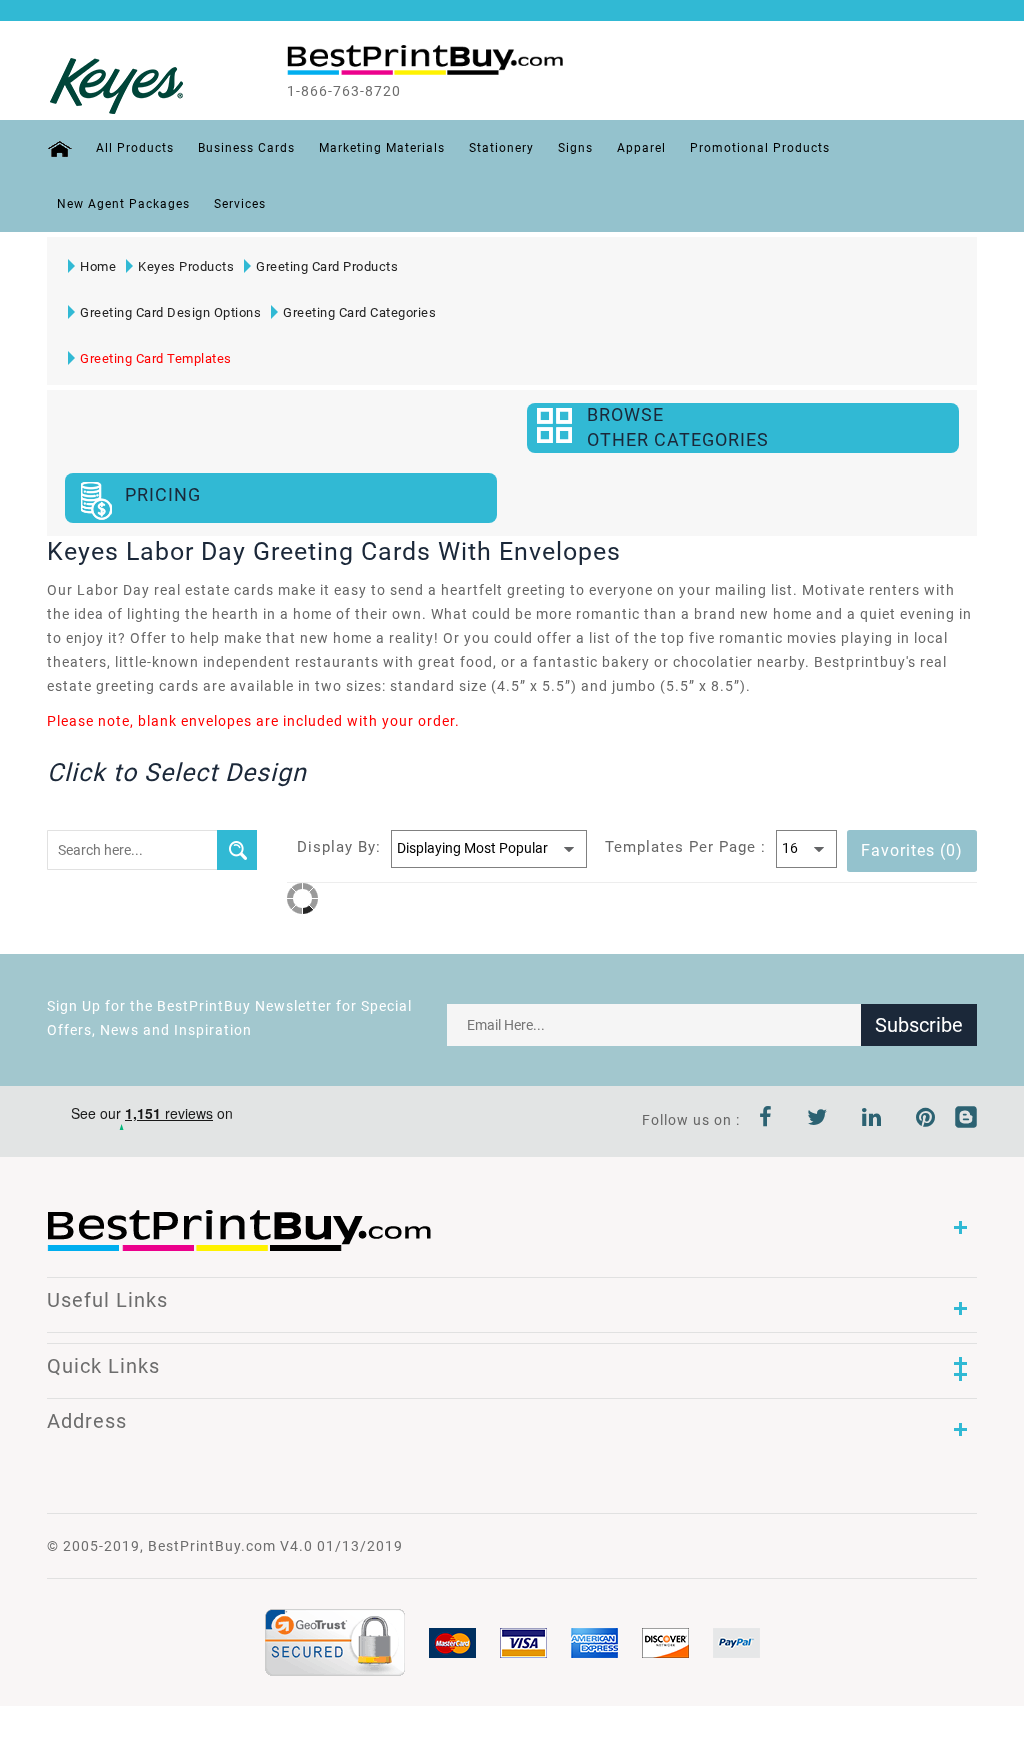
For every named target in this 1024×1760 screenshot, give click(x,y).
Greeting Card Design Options (170, 312)
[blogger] (966, 1120)
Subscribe (919, 1025)
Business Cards (246, 148)
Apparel (641, 148)
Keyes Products (186, 266)
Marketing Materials (382, 148)
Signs (575, 148)
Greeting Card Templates (156, 358)
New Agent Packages (123, 204)
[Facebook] (766, 1120)
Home (98, 266)
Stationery (501, 148)
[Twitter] (817, 1120)
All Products (135, 148)
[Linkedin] (872, 1120)
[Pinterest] (926, 1120)
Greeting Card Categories (359, 312)
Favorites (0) (912, 850)
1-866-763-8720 (344, 91)
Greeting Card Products (327, 266)
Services (240, 204)
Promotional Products (760, 148)
